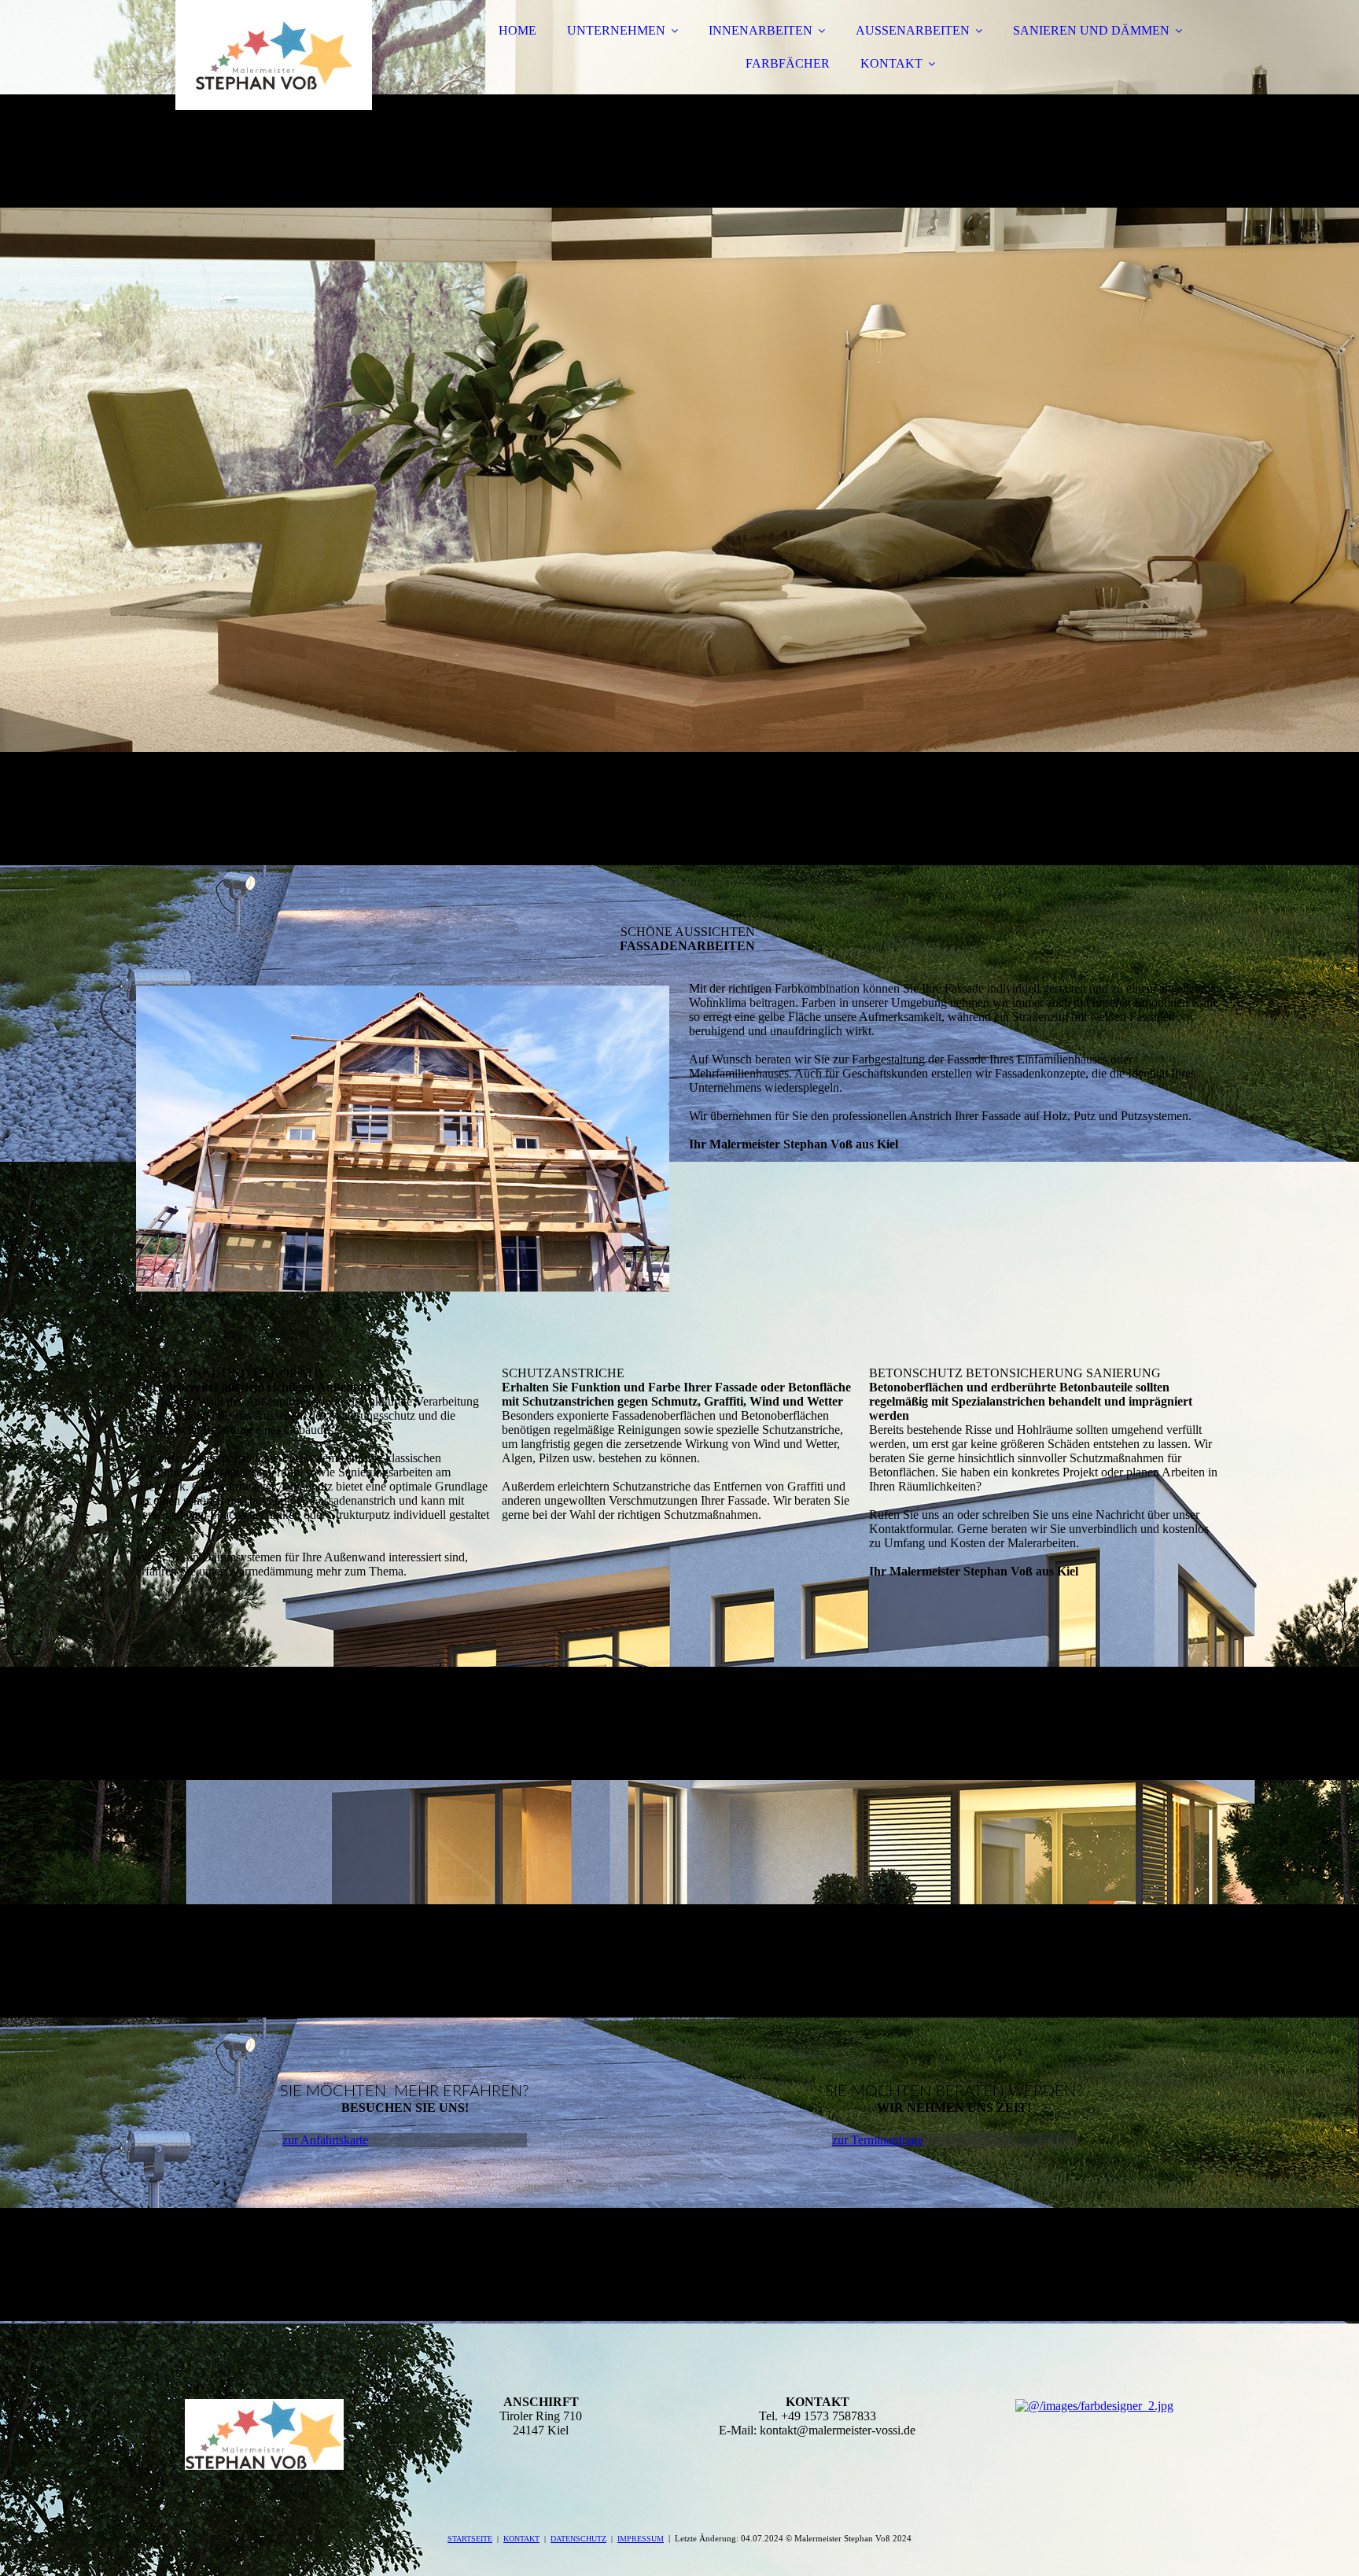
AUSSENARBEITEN (913, 30)
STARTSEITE (470, 2539)
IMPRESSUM (641, 2539)
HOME (517, 30)
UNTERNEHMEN (616, 30)
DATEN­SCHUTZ (578, 2539)
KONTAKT (891, 63)
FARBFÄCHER (788, 63)
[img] (274, 55)
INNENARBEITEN (761, 30)
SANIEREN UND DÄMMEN (1091, 30)
